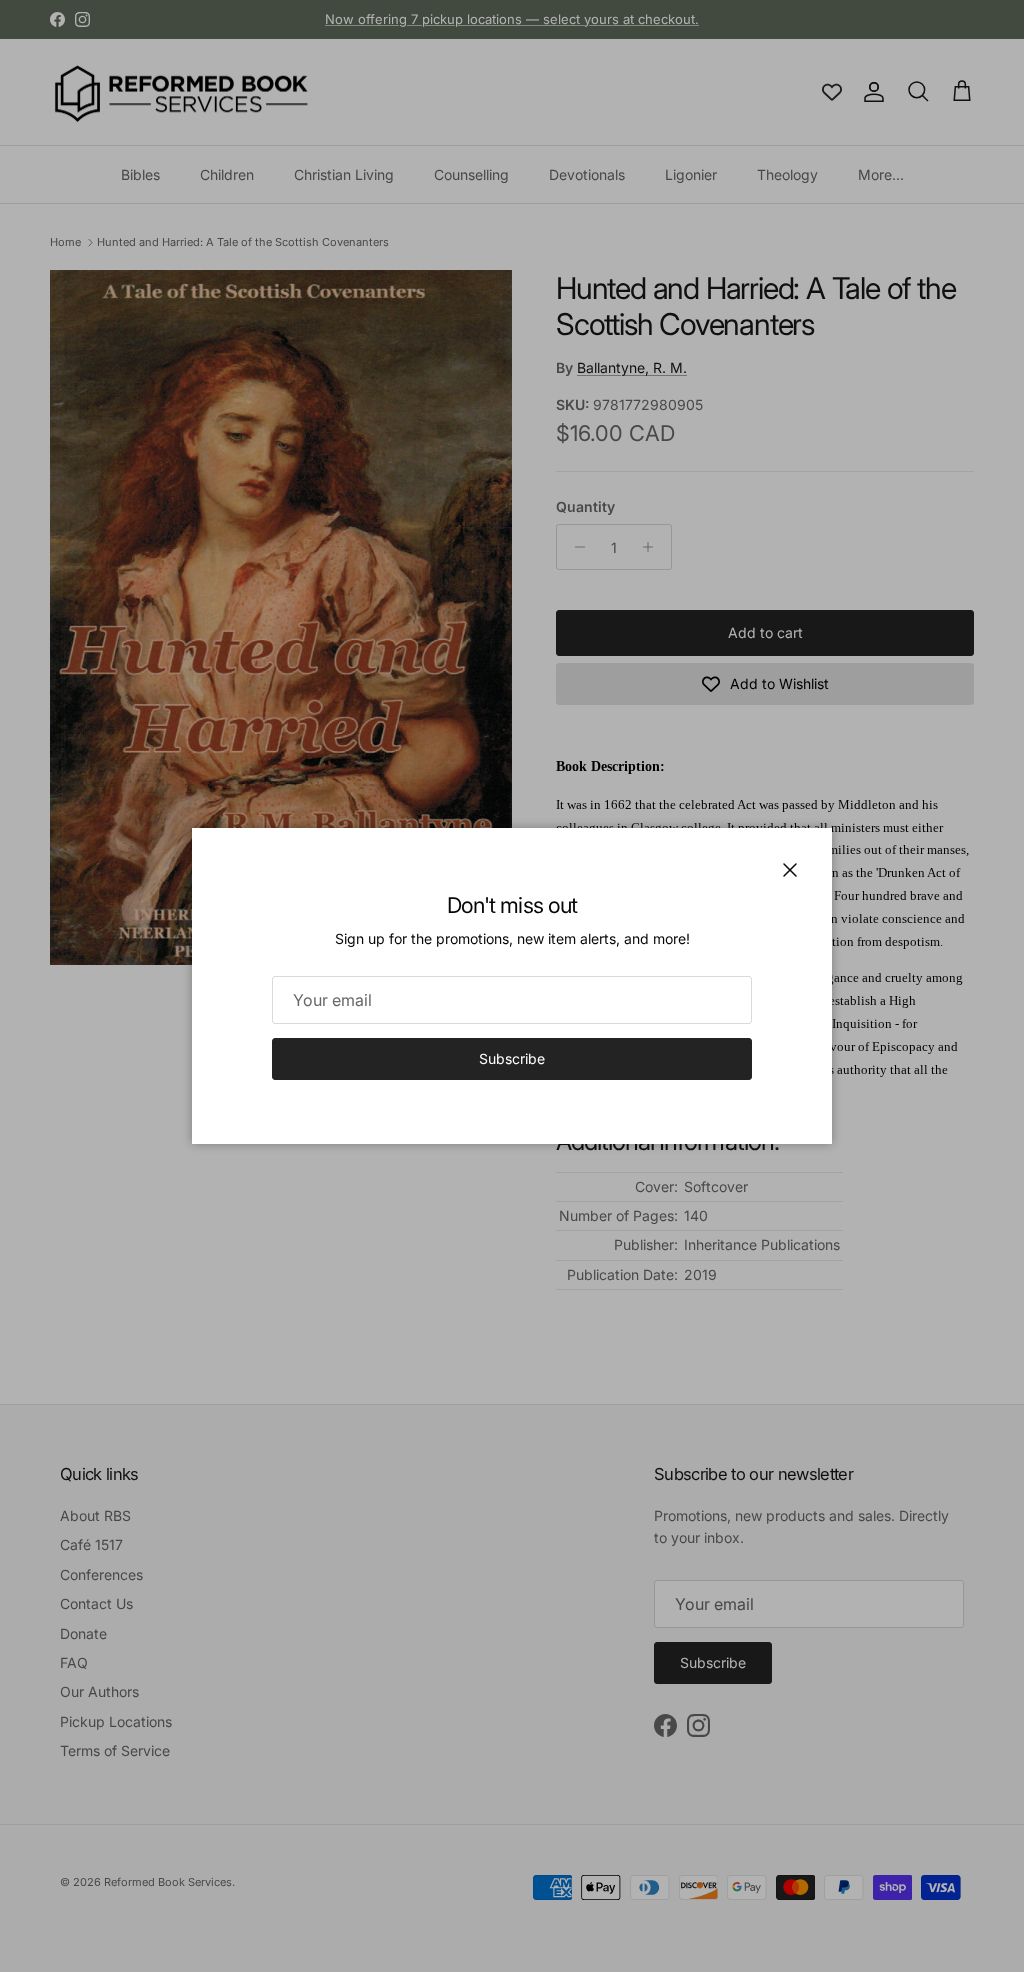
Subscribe (512, 1058)
